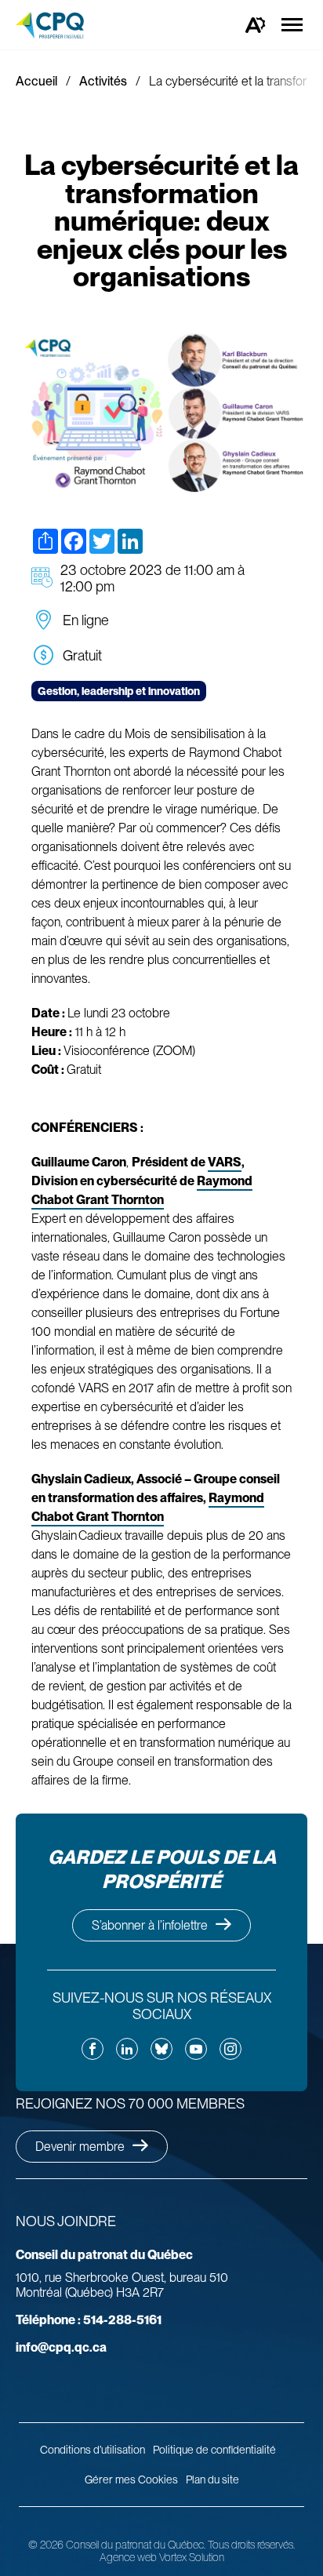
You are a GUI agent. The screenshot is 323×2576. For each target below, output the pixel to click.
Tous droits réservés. (251, 2545)
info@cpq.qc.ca (61, 2347)
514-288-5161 (89, 2320)
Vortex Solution (192, 2557)
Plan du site (212, 2480)
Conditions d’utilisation (93, 2450)
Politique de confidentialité (214, 2450)
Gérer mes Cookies (131, 2480)
